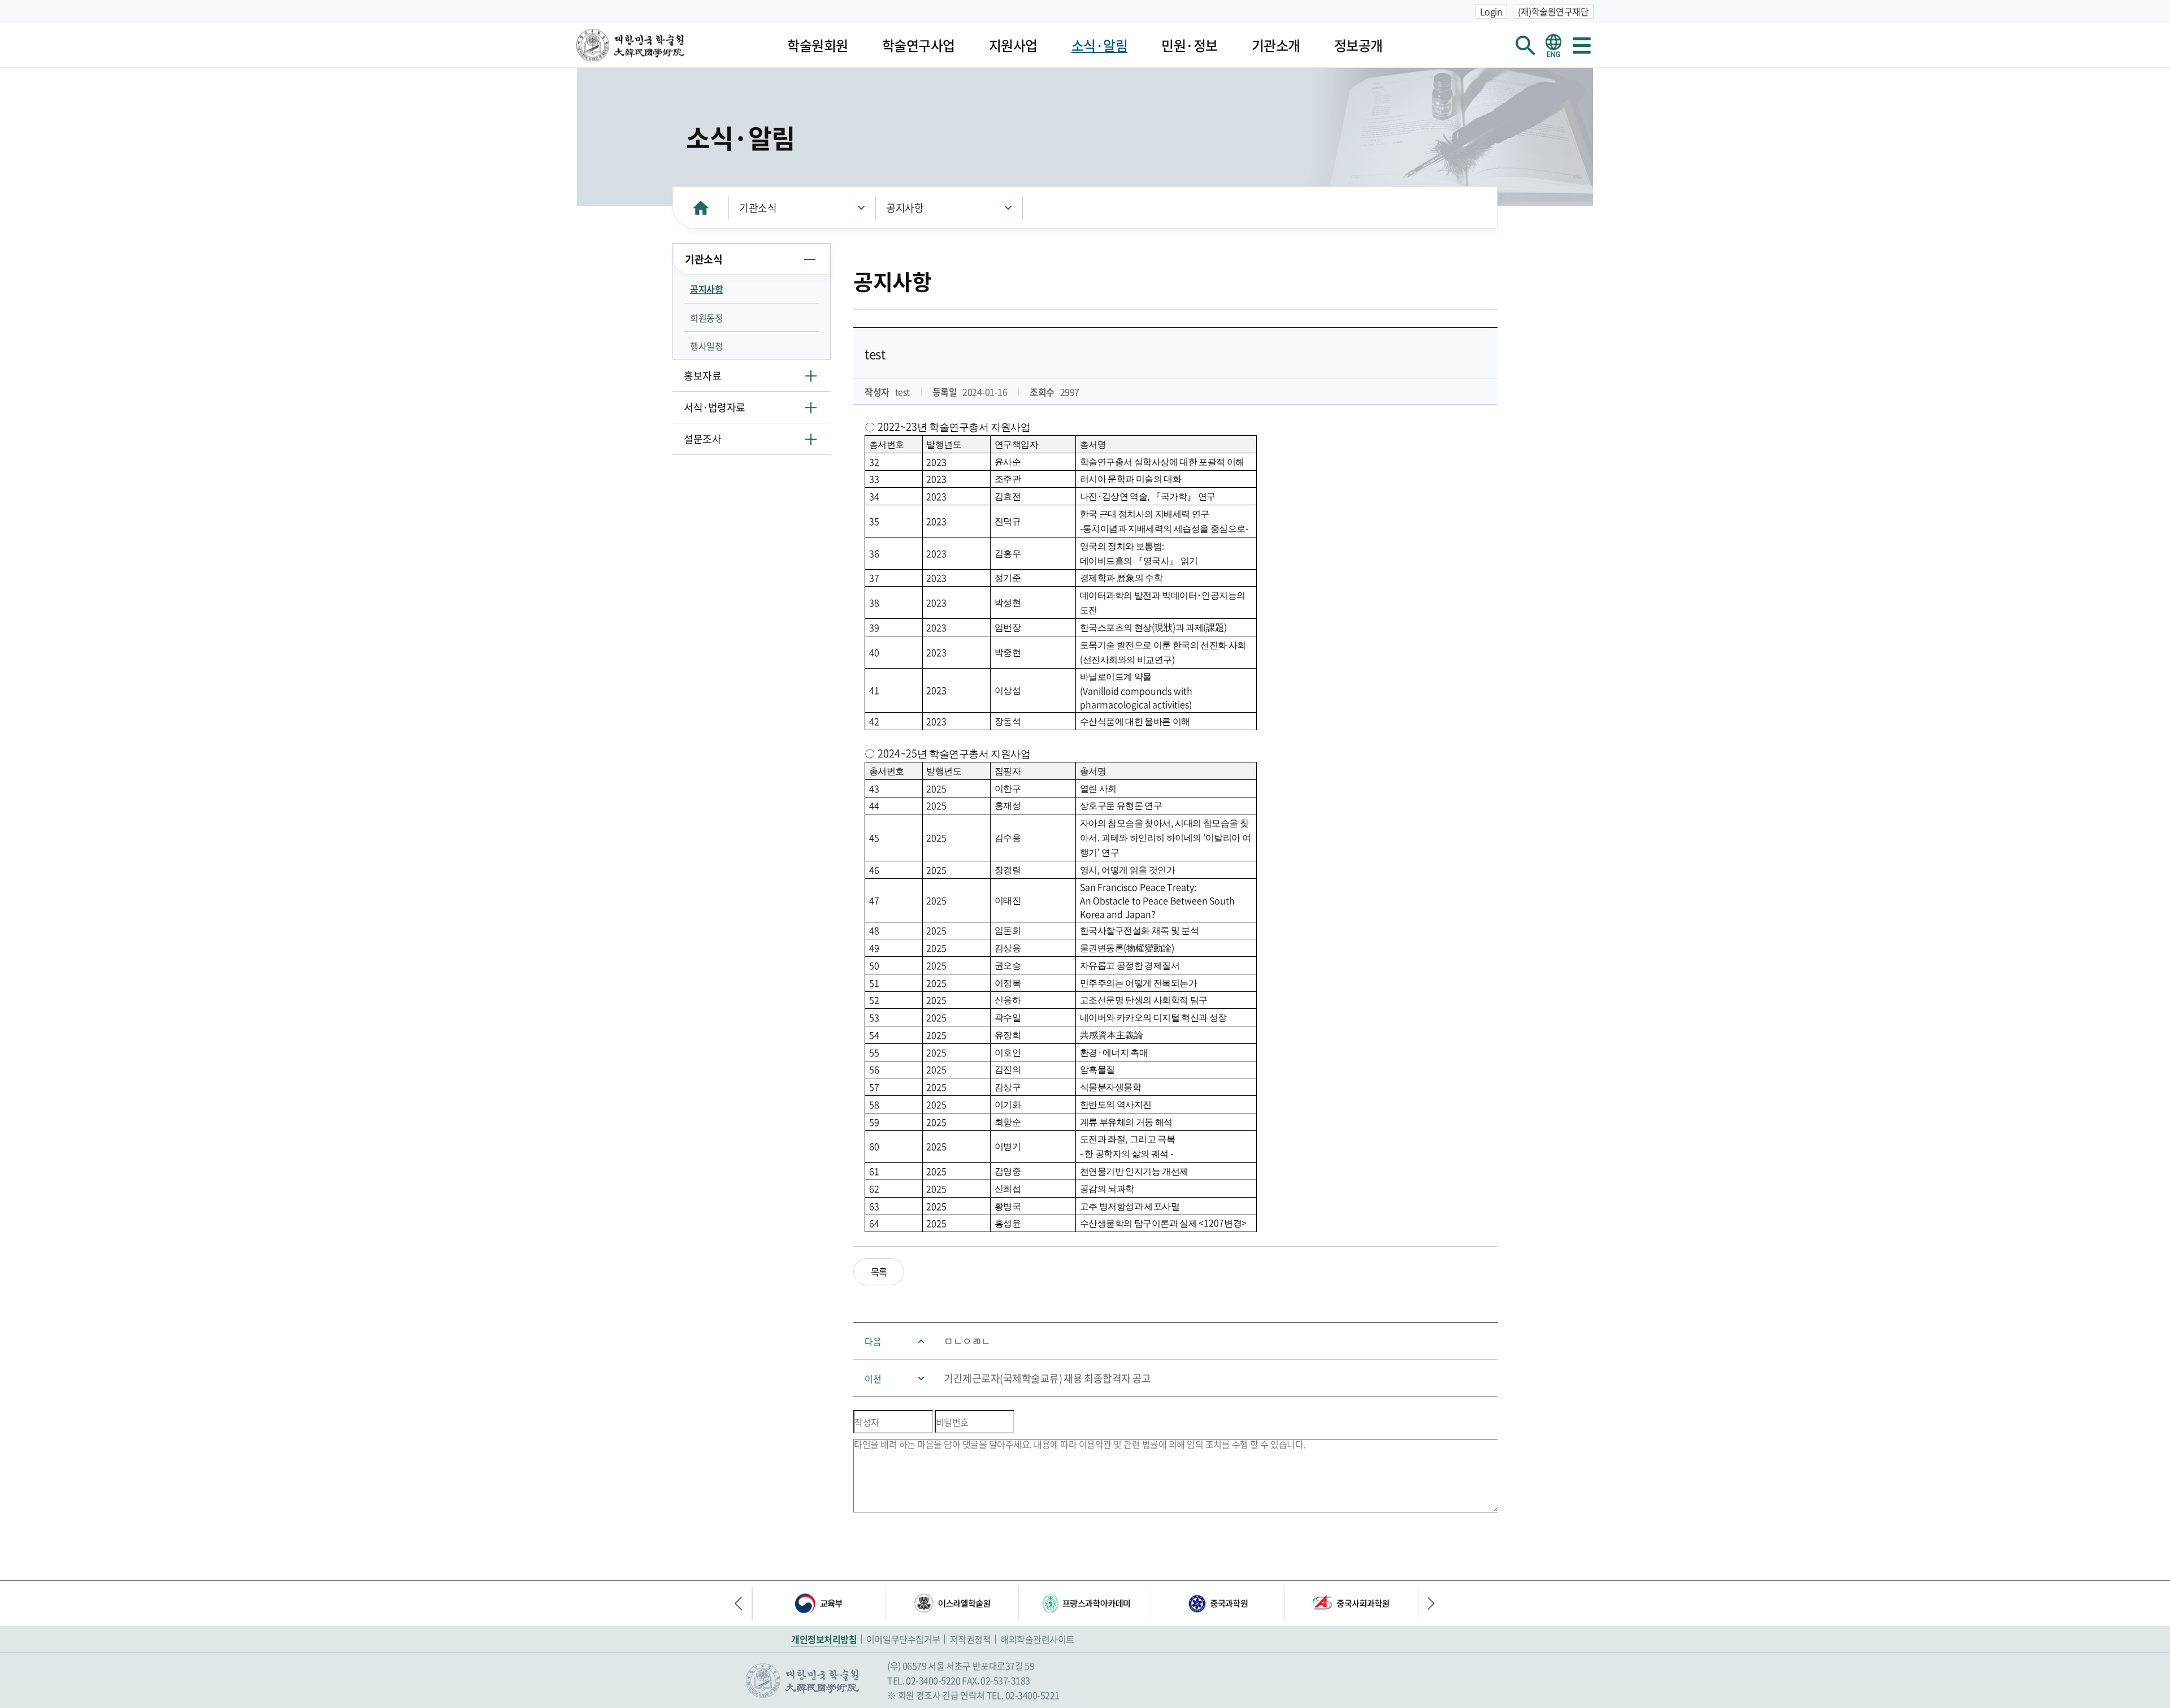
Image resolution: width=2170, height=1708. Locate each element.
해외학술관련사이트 (1037, 1639)
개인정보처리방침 (824, 1639)
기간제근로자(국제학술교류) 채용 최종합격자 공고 (1047, 1378)
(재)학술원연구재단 (1553, 11)
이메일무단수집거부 (903, 1639)
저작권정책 (971, 1639)
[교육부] (819, 1603)
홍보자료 (702, 376)
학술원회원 (818, 45)
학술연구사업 (919, 45)
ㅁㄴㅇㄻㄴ (967, 1341)
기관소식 (758, 208)
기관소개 (1276, 45)
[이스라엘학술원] (952, 1603)
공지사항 (905, 208)
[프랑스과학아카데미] (1085, 1603)
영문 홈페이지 (1553, 45)
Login (1491, 11)
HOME (701, 208)
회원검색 (1525, 45)
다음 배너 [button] (1427, 1603)
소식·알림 (1100, 45)
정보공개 (1359, 45)
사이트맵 (1582, 45)
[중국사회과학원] (1351, 1603)
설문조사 (702, 439)
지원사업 (1013, 45)
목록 (879, 1272)
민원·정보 (1190, 45)
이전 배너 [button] (743, 1603)
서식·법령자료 (715, 407)
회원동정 (706, 318)
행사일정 (706, 346)
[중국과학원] (1218, 1603)
